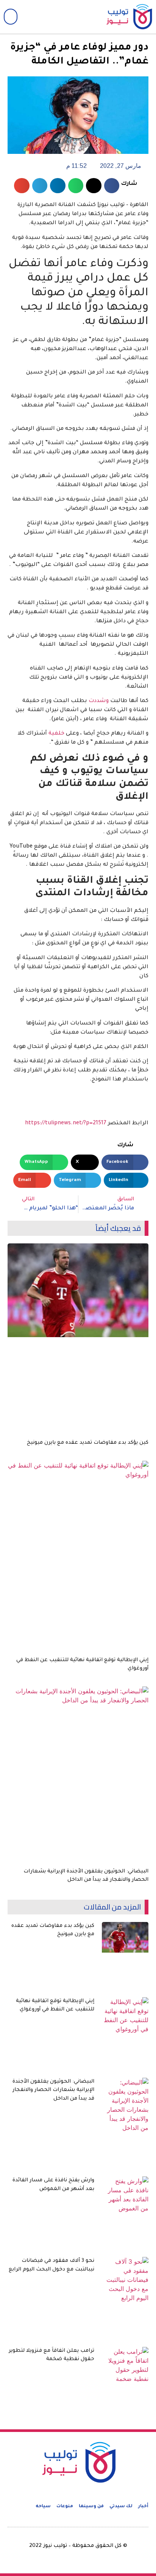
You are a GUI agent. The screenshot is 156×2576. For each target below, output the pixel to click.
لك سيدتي (121, 2507)
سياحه (43, 2507)
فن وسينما (91, 2507)
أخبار (143, 2507)
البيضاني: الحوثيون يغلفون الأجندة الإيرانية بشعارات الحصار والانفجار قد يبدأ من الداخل (53, 2090)
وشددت (99, 701)
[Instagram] (51, 17)
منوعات (65, 2507)
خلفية (56, 734)
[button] (11, 17)
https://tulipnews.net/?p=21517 (66, 1124)
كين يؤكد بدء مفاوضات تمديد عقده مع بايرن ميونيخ (88, 1443)
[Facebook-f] (85, 17)
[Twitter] (68, 17)
